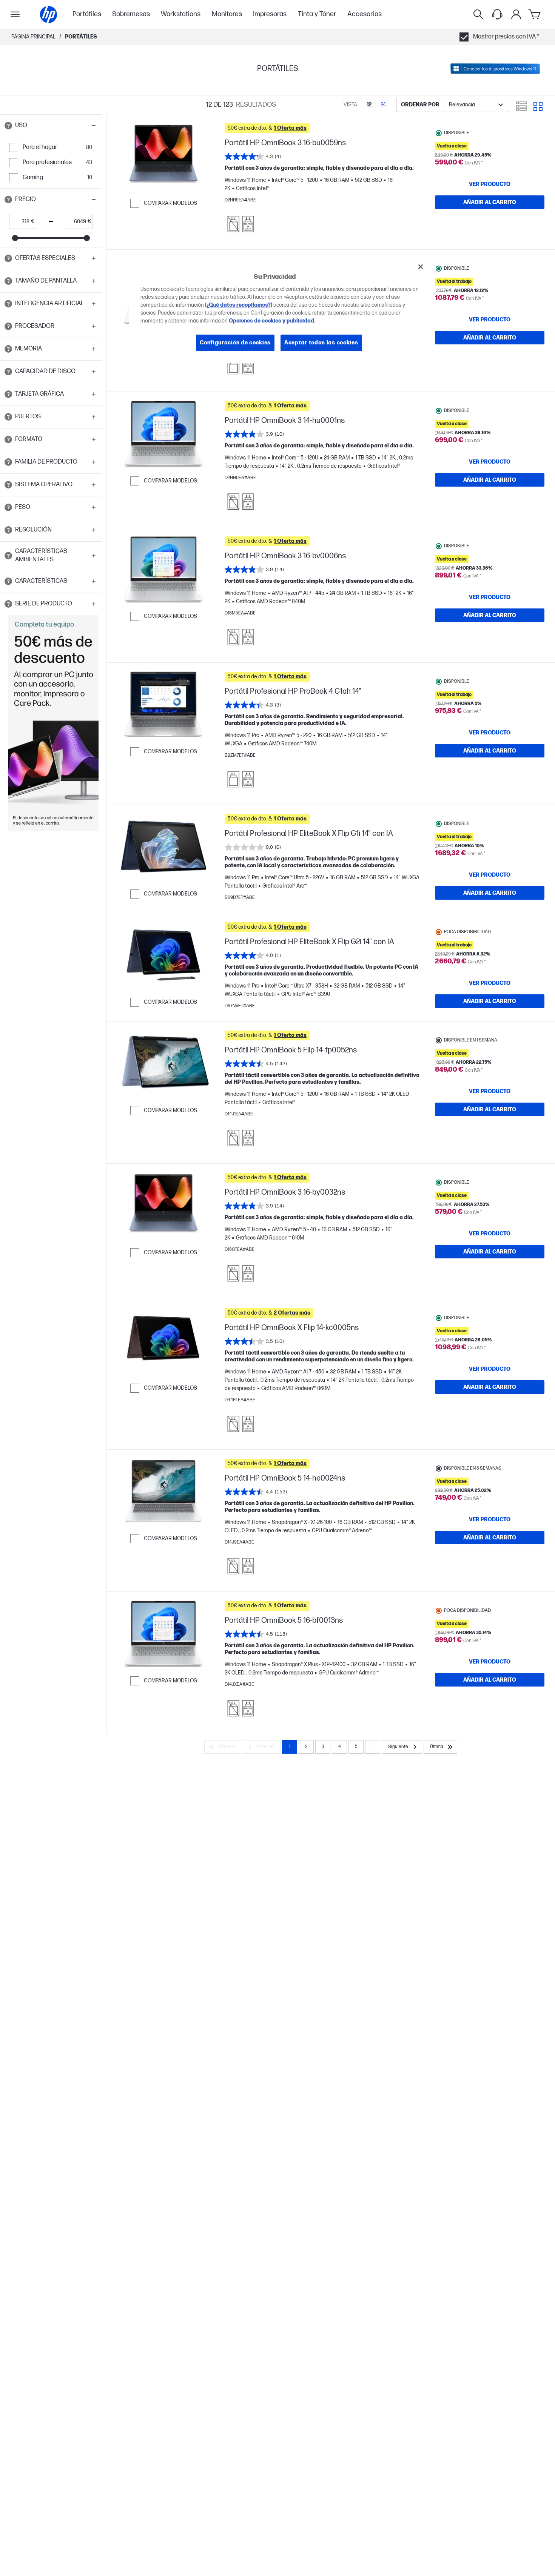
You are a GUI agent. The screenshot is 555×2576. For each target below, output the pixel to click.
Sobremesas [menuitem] (131, 14)
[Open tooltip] (8, 126)
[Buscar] (478, 14)
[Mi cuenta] (516, 14)
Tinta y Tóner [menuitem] (317, 14)
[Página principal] (49, 15)
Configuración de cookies (235, 343)
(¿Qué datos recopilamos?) (239, 305)
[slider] (15, 238)
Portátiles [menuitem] (87, 14)
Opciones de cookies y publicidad (271, 321)
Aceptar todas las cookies (321, 343)
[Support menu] (497, 14)
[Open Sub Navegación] (15, 14)
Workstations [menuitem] (181, 14)
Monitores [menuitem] (227, 14)
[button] (51, 126)
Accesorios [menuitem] (365, 14)
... (373, 1747)
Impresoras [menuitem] (270, 14)
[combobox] (453, 105)
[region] (280, 310)
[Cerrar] (421, 267)
